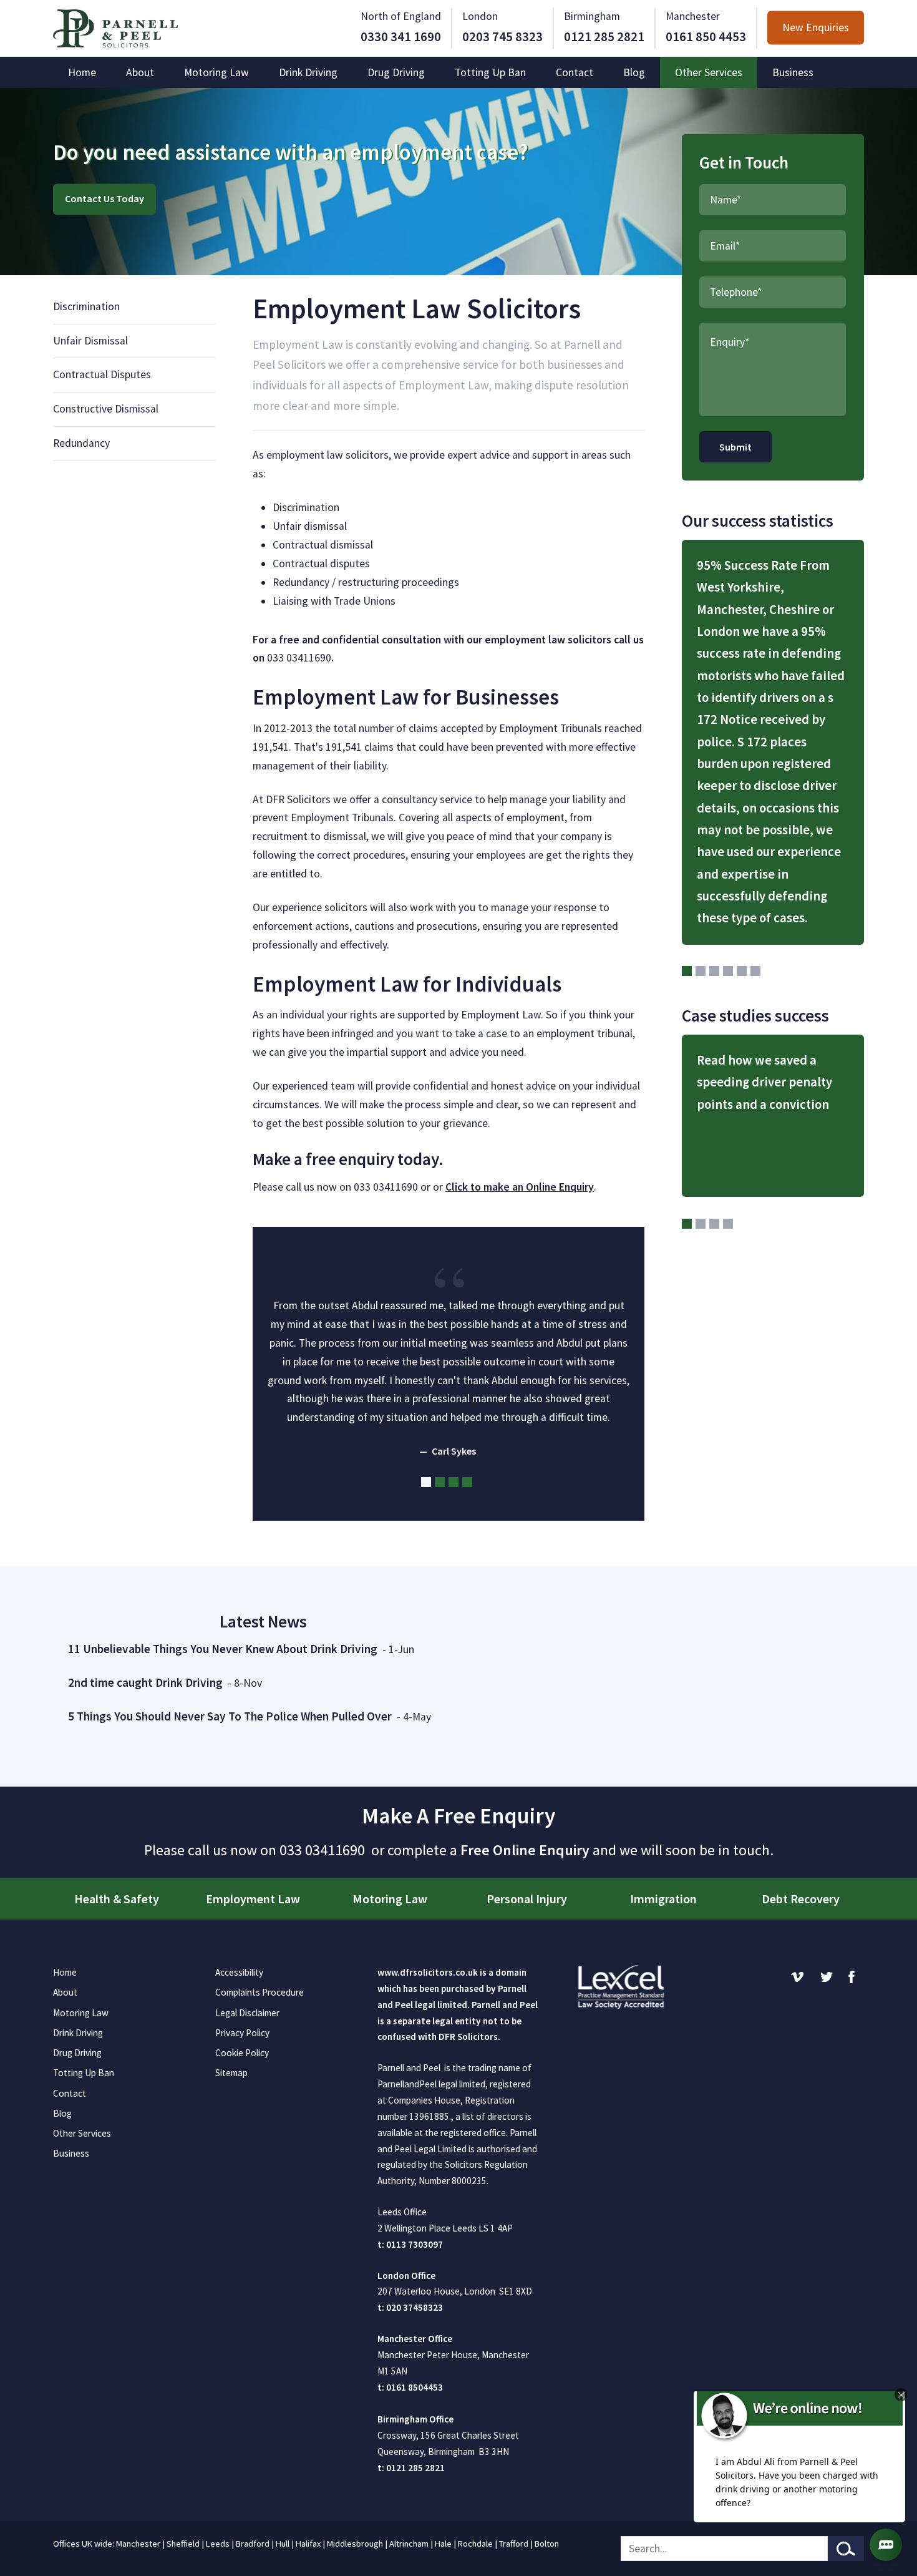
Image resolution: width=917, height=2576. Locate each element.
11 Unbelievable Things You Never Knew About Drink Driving (223, 1649)
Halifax (308, 2544)
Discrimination (86, 306)
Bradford (253, 2544)
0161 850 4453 (706, 37)
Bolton (547, 2544)
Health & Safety (117, 1899)
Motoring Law (216, 72)
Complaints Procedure (260, 1992)
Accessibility (239, 1972)
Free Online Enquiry (525, 1850)
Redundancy (81, 443)
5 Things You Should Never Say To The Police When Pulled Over (230, 1716)
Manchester (138, 2544)
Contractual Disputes (102, 374)
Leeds (218, 2544)
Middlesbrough (355, 2544)
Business (793, 72)
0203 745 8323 (502, 37)
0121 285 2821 (604, 37)
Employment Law (253, 1899)
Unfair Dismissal (90, 341)
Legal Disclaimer (247, 2013)
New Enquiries (816, 28)
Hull (283, 2544)
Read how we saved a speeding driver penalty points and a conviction (764, 1082)
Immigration (663, 1899)
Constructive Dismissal (106, 409)
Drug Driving (396, 72)
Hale (443, 2544)
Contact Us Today (104, 199)
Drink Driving (308, 72)
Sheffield (183, 2544)
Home (82, 72)
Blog (634, 72)
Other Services (709, 72)
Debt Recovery (801, 1899)
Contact (575, 72)
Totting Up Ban (490, 72)
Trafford (514, 2544)
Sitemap (231, 2073)
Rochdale (475, 2544)
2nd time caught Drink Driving (145, 1682)
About (140, 72)
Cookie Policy (242, 2053)
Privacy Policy (242, 2033)
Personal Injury (527, 1899)
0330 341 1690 (401, 37)
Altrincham (409, 2544)
